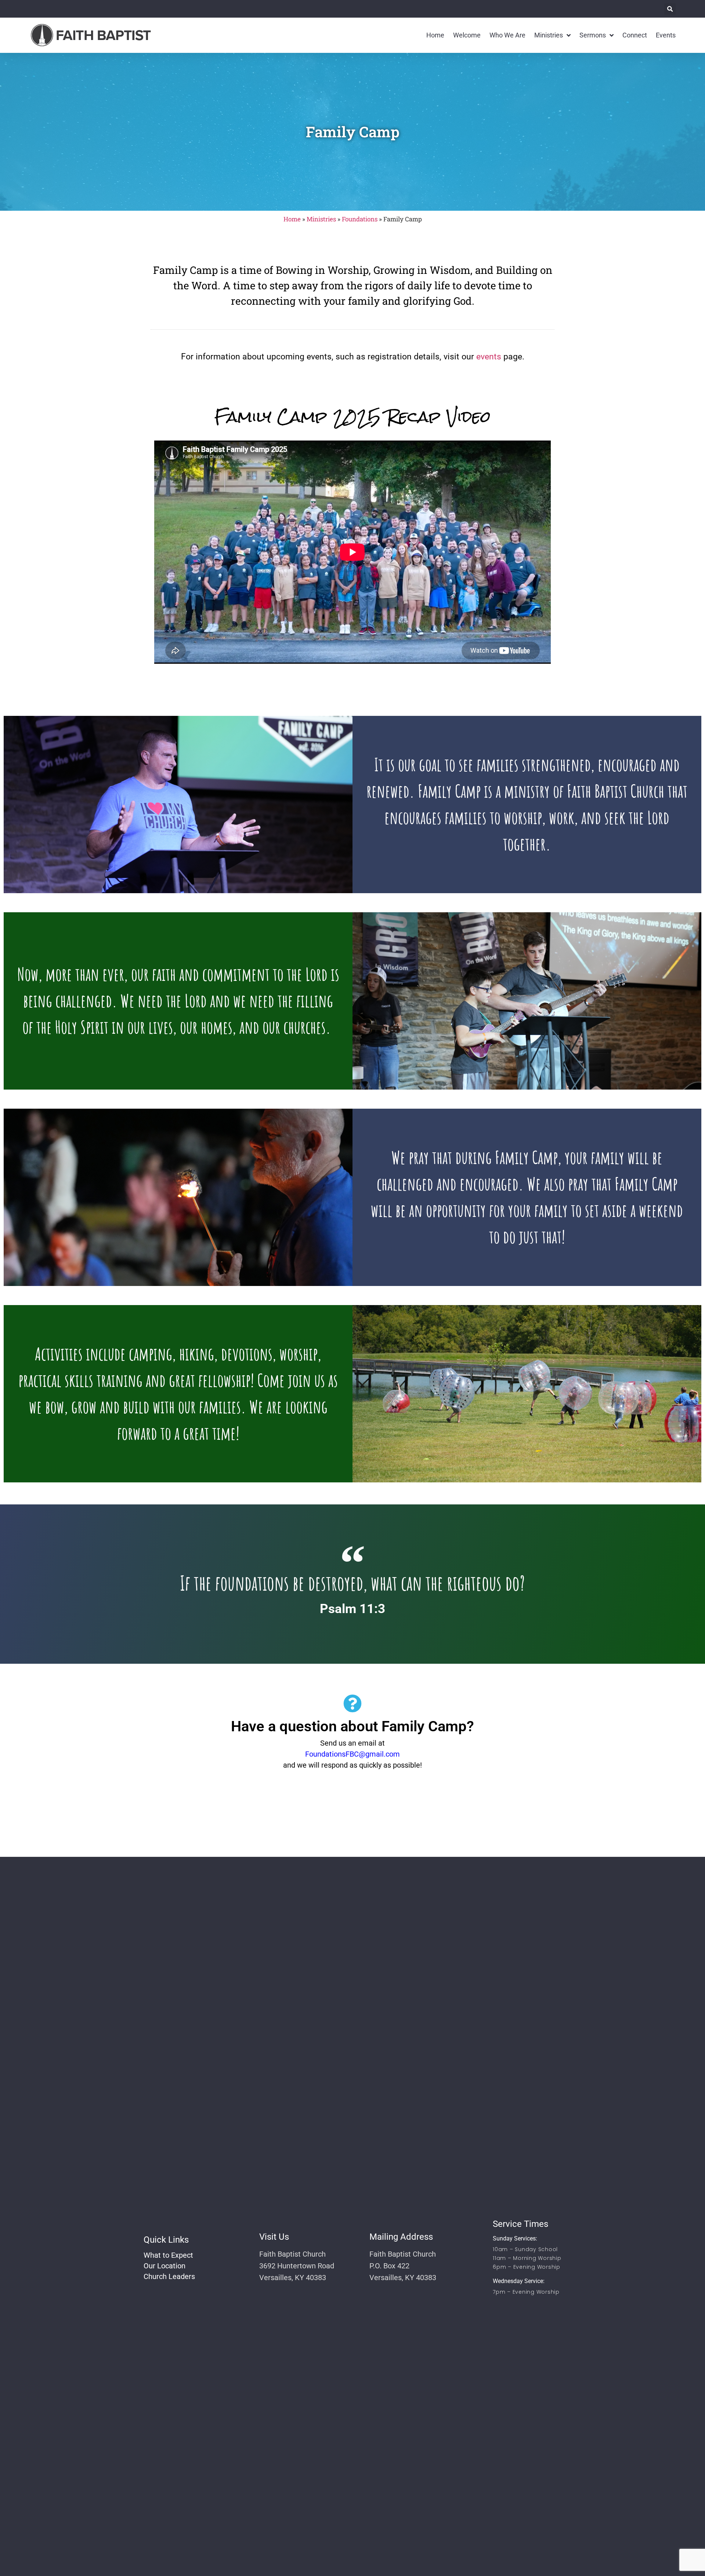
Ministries (549, 35)
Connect (635, 35)
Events (666, 35)
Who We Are (507, 35)
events (489, 357)
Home (435, 35)
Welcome (467, 35)
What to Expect (168, 2255)
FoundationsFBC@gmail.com (352, 1754)
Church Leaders (169, 2276)
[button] (670, 9)
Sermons (593, 35)
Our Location (164, 2266)
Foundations (360, 219)
